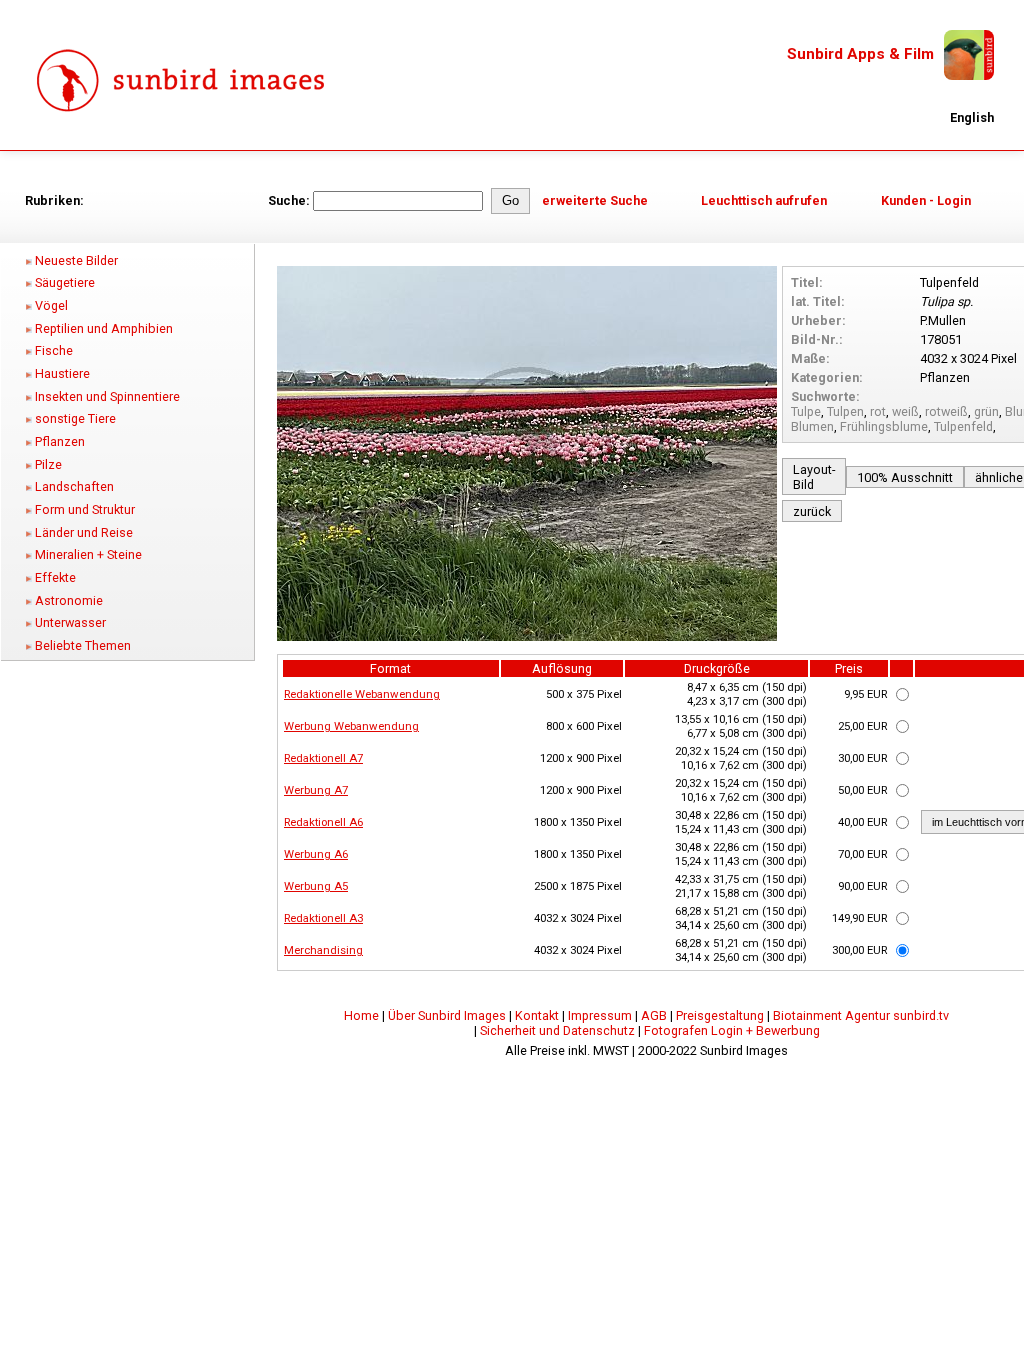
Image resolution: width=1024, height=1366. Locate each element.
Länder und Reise (84, 532)
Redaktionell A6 (323, 822)
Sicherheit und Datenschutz (557, 1030)
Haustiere (62, 373)
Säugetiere (65, 282)
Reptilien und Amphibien (104, 328)
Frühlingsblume (884, 426)
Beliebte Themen (83, 645)
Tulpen (845, 411)
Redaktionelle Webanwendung (362, 694)
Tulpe (806, 411)
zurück (812, 511)
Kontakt (537, 1015)
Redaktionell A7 (323, 758)
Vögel (51, 305)
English (972, 117)
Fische (54, 350)
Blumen (812, 426)
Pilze (48, 464)
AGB (654, 1015)
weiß (905, 411)
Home (361, 1015)
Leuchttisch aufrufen (764, 200)
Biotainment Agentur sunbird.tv (861, 1015)
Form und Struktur (85, 509)
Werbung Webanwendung (351, 726)
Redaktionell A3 (323, 918)
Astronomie (69, 600)
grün (986, 411)
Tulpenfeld (963, 426)
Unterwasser (70, 622)
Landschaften (74, 486)
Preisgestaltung (720, 1015)
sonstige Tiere (75, 418)
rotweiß (946, 411)
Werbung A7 (316, 790)
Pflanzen (60, 441)
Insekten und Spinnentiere (107, 396)
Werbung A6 (316, 854)
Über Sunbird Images (447, 1015)
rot (878, 411)
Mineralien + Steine (88, 554)
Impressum (600, 1015)
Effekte (55, 577)
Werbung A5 (316, 886)
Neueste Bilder (76, 260)
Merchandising (323, 950)
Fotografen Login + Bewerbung (732, 1030)
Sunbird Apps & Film (860, 54)
